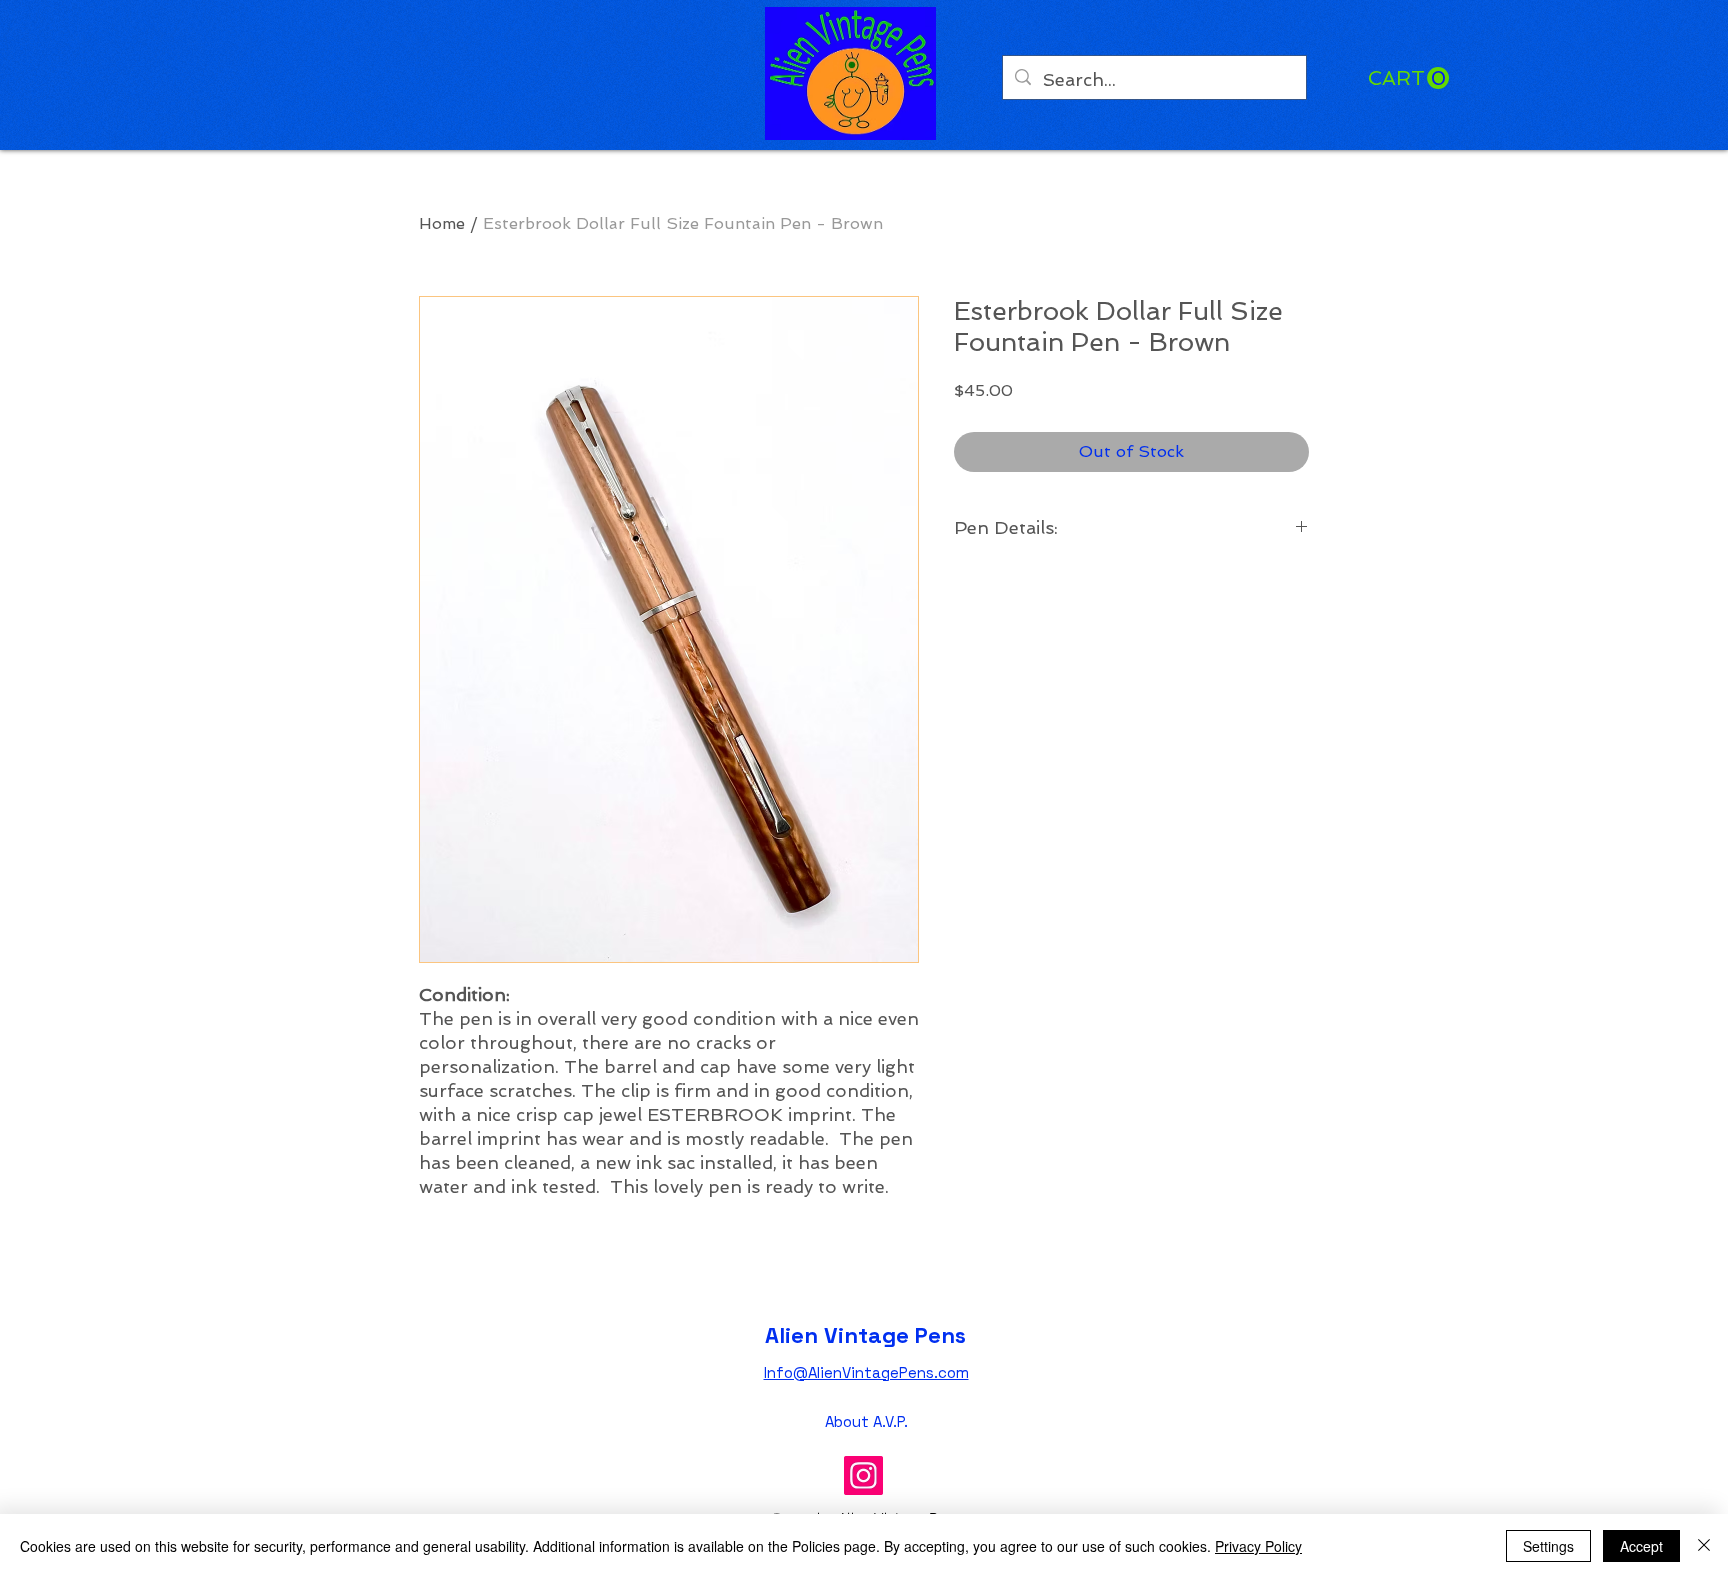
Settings (1548, 1546)
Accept (1641, 1546)
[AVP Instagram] (863, 1475)
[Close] (1704, 1546)
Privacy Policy (1258, 1546)
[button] (1408, 78)
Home (442, 223)
